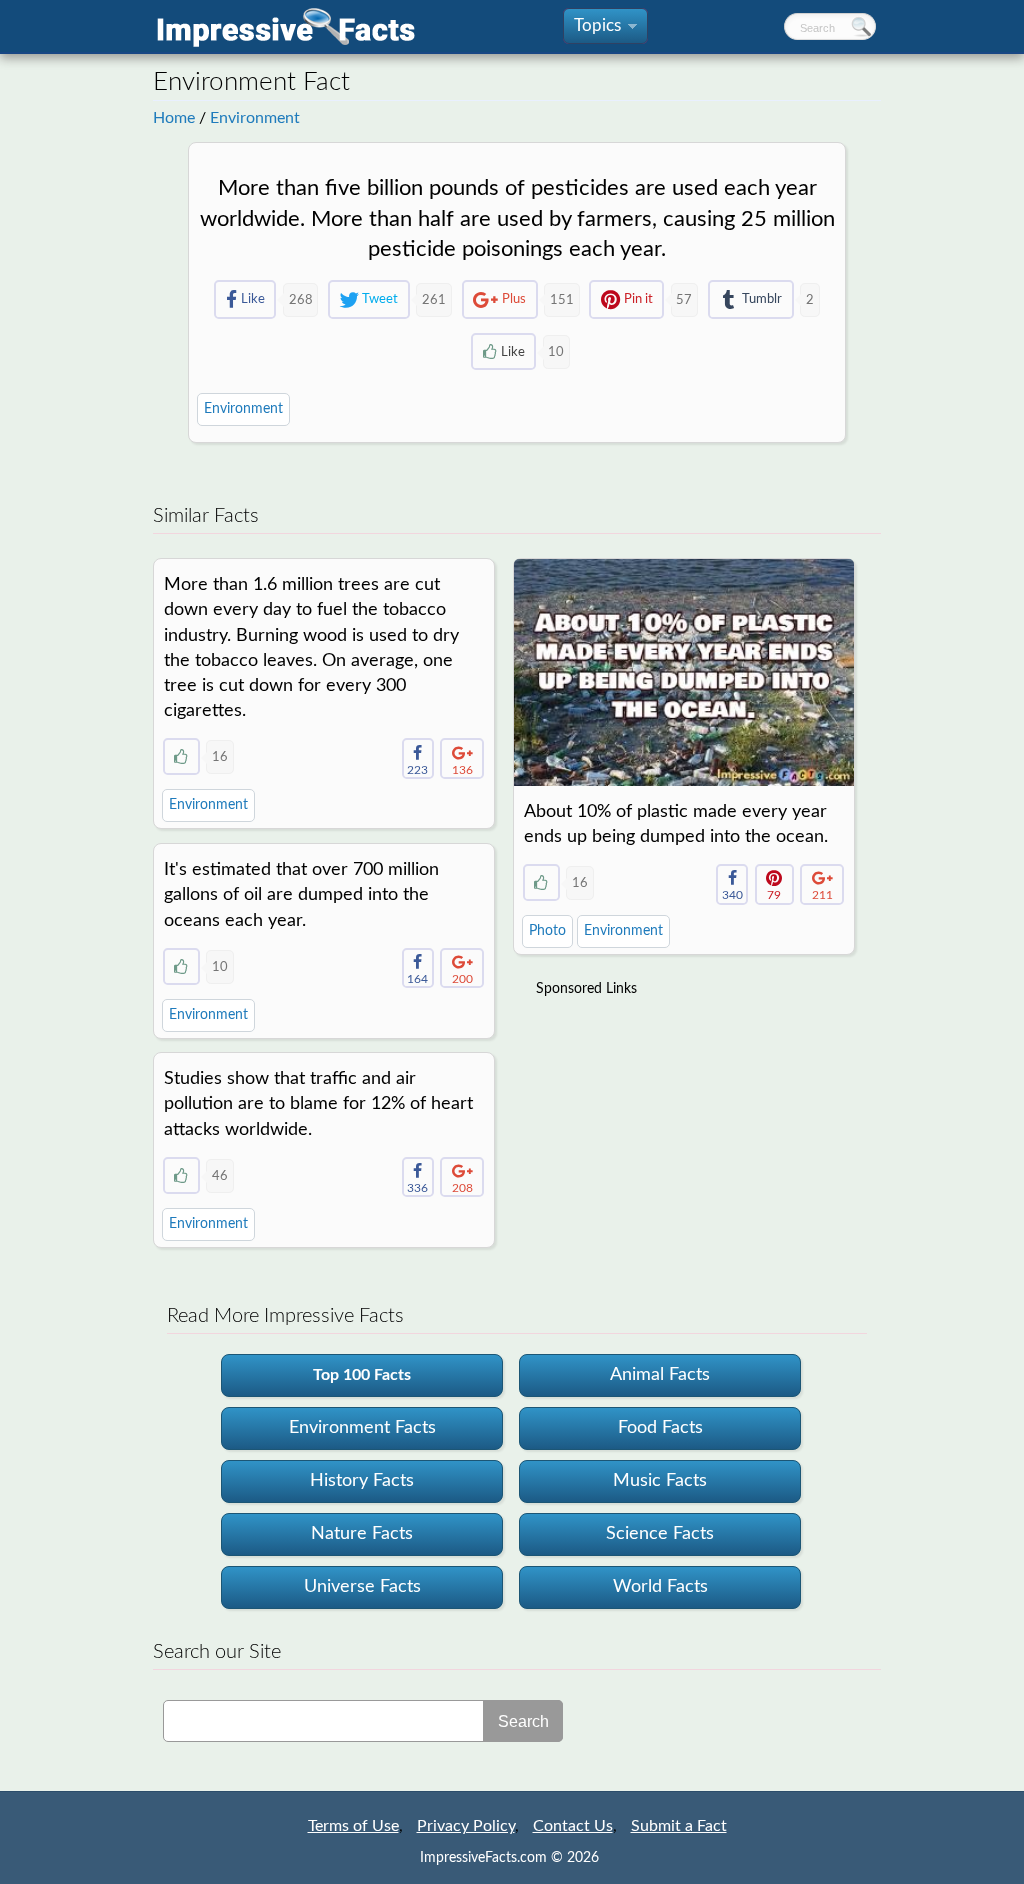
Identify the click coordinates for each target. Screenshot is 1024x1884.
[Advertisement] (686, 1135)
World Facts (660, 1587)
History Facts (362, 1481)
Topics (604, 30)
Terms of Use (353, 1826)
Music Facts (660, 1481)
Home (174, 118)
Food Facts (660, 1428)
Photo (547, 931)
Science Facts (660, 1534)
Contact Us (573, 1826)
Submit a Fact (679, 1826)
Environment (255, 118)
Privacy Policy (466, 1826)
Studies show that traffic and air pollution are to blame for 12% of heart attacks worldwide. (318, 1104)
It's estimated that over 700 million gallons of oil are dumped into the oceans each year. (301, 895)
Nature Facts (362, 1534)
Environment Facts (362, 1428)
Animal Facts (660, 1375)
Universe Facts (362, 1587)
